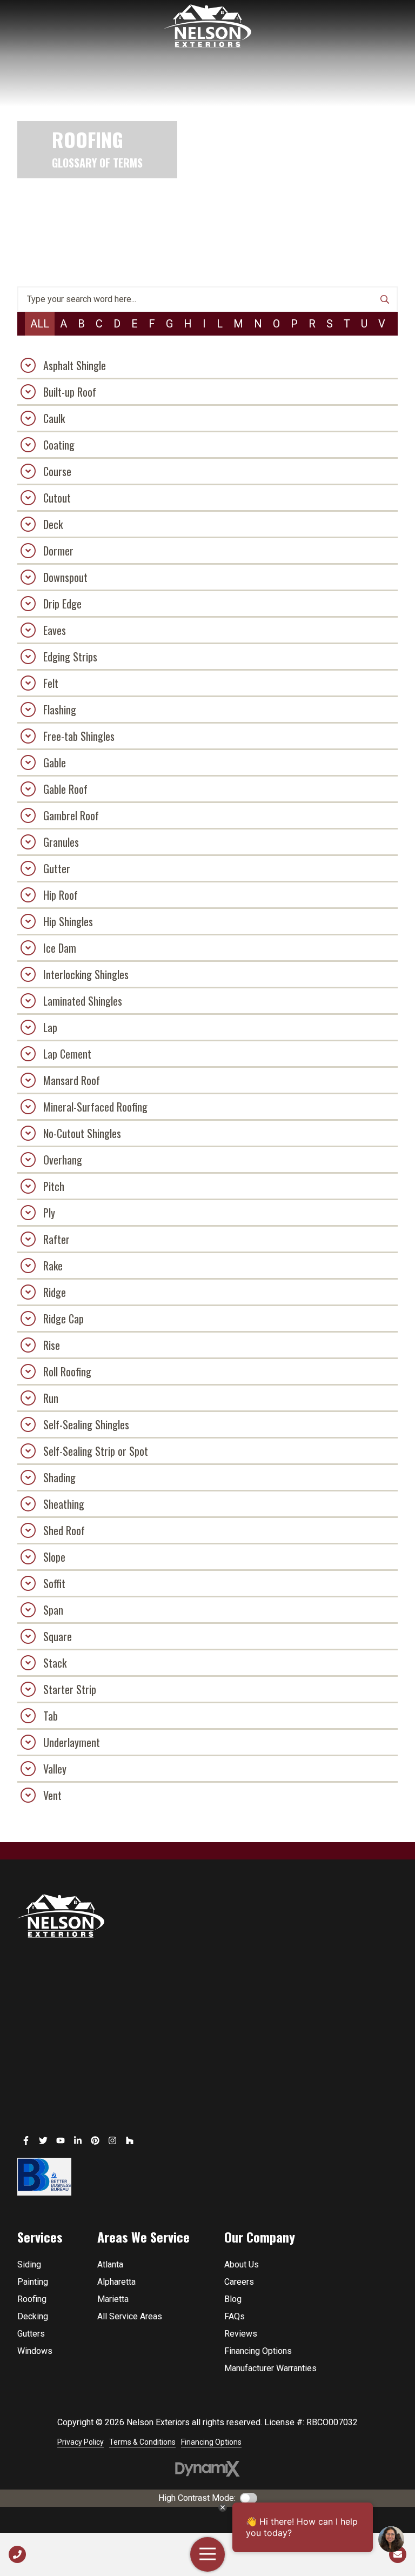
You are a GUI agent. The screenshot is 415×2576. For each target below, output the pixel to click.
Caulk (54, 418)
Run (51, 1398)
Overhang (63, 1160)
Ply (49, 1213)
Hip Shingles (68, 921)
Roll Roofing (67, 1371)
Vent (52, 1795)
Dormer (58, 551)
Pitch (54, 1186)
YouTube (61, 2140)
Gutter (57, 868)
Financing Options (211, 2442)
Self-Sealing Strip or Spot (96, 1451)
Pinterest (95, 2140)
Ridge (55, 1292)
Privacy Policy (81, 2442)
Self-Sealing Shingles (86, 1424)
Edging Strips (70, 657)
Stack (55, 1663)
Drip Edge (62, 604)
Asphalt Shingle (75, 365)
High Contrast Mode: (197, 2498)
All (40, 324)
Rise (52, 1345)
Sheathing (64, 1504)
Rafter (56, 1239)
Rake (53, 1266)
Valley (55, 1769)
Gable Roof (65, 789)
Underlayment (72, 1742)
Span (53, 1610)
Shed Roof (64, 1530)
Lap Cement (67, 1054)
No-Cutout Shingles (82, 1133)
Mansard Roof (72, 1080)
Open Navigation (207, 2554)
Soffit (54, 1583)
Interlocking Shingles (86, 974)
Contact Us (398, 2554)
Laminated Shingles (83, 1001)
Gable (55, 762)
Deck (53, 524)
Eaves (55, 630)
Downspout (65, 577)
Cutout (57, 498)
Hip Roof (61, 895)
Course (57, 471)
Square (58, 1636)
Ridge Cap (63, 1319)
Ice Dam (60, 948)
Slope (54, 1557)
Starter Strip (70, 1689)
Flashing (60, 710)
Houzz (130, 2140)
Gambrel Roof (71, 815)
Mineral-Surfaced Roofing (95, 1107)
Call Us (17, 2554)
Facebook (26, 2140)
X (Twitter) (43, 2140)
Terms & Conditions (142, 2442)
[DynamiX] (207, 2469)
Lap (50, 1027)
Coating (59, 445)
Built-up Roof (70, 392)
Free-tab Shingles (79, 736)
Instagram (112, 2140)
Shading (59, 1477)
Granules (61, 842)
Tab (51, 1716)
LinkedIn (78, 2140)
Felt (51, 683)
